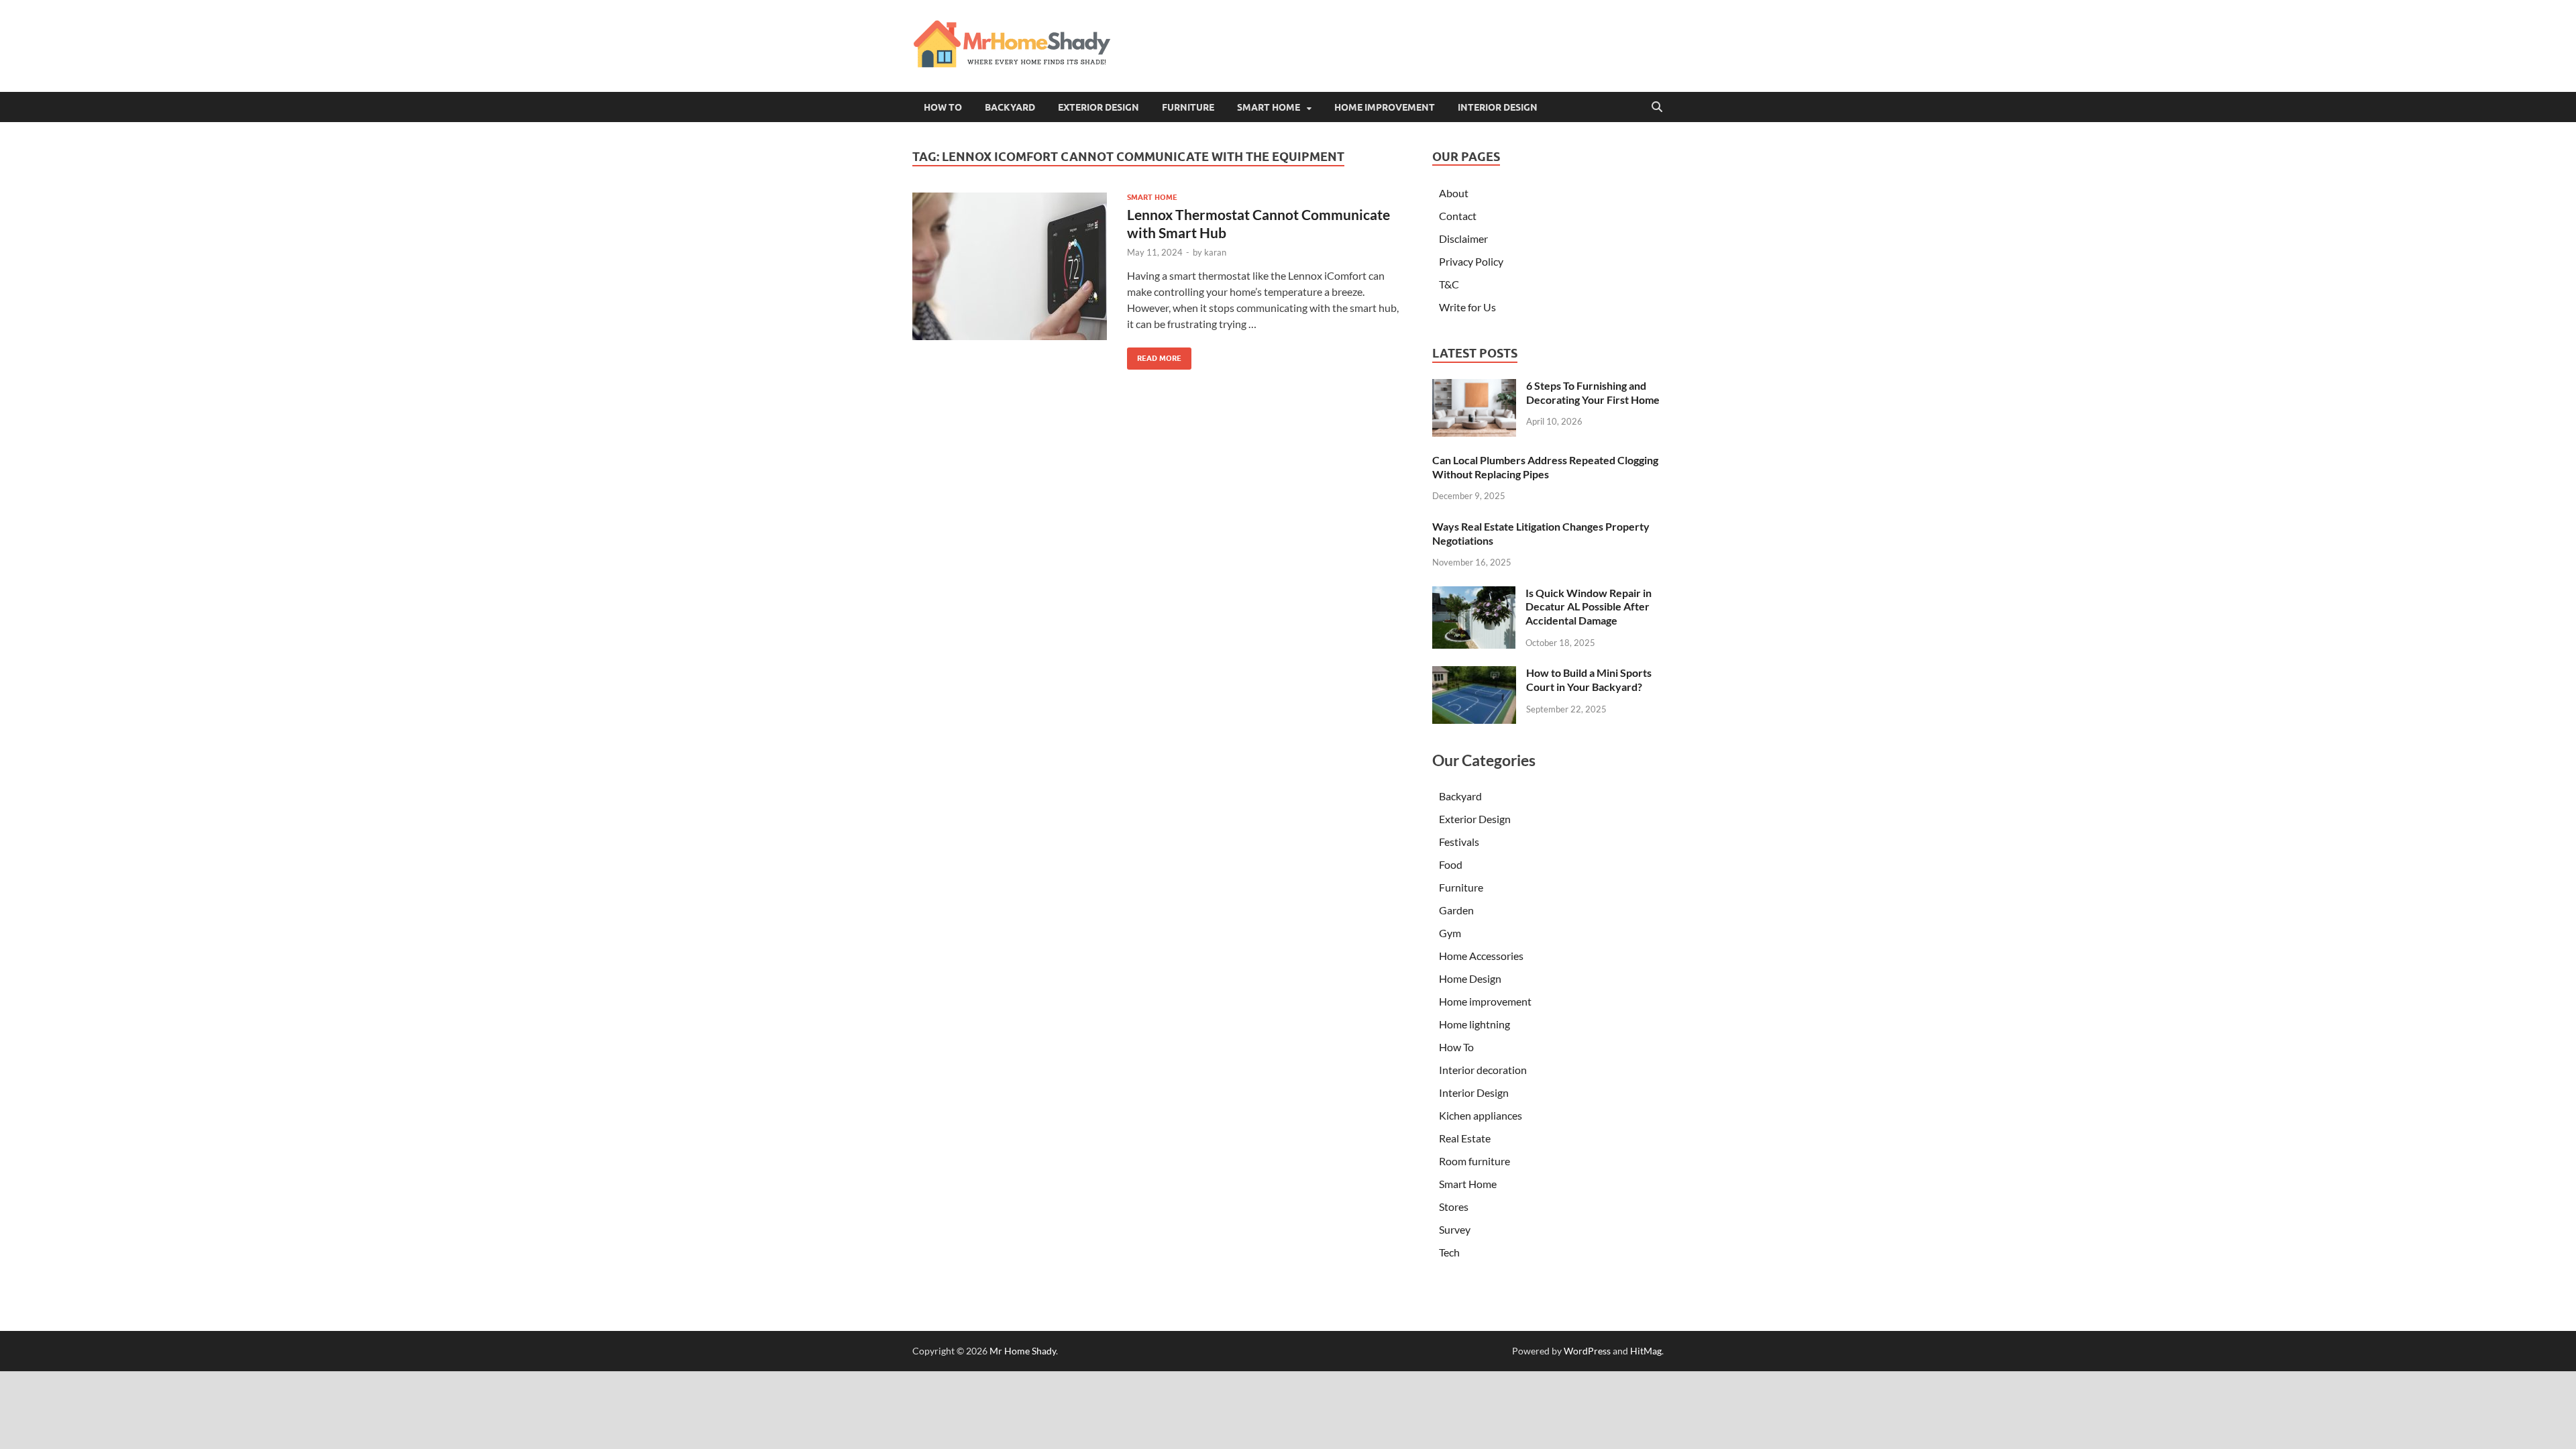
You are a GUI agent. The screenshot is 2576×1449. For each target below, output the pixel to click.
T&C (1449, 284)
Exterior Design (1098, 107)
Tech (1449, 1252)
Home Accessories (1481, 956)
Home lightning (1474, 1024)
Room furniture (1474, 1161)
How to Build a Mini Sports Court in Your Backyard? (1589, 680)
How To (943, 107)
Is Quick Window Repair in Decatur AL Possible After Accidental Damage (1589, 607)
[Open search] (1657, 107)
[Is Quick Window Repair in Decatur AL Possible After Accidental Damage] (1474, 594)
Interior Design (1498, 107)
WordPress (1587, 1351)
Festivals (1459, 842)
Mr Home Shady (1023, 1351)
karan (1215, 252)
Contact (1458, 216)
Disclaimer (1463, 238)
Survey (1455, 1229)
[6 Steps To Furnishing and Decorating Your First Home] (1474, 387)
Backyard (1010, 107)
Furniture (1188, 107)
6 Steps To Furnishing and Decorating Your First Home (1593, 392)
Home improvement (1385, 107)
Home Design (1470, 978)
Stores (1454, 1206)
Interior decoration (1483, 1070)
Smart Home (1269, 107)
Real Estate (1465, 1138)
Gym (1450, 933)
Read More (1154, 355)
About (1454, 193)
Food (1451, 864)
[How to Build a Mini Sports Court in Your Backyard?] (1474, 674)
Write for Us (1467, 307)
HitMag (1646, 1351)
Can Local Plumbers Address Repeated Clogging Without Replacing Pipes (1545, 467)
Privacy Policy (1471, 261)
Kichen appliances (1481, 1115)
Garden (1456, 910)
